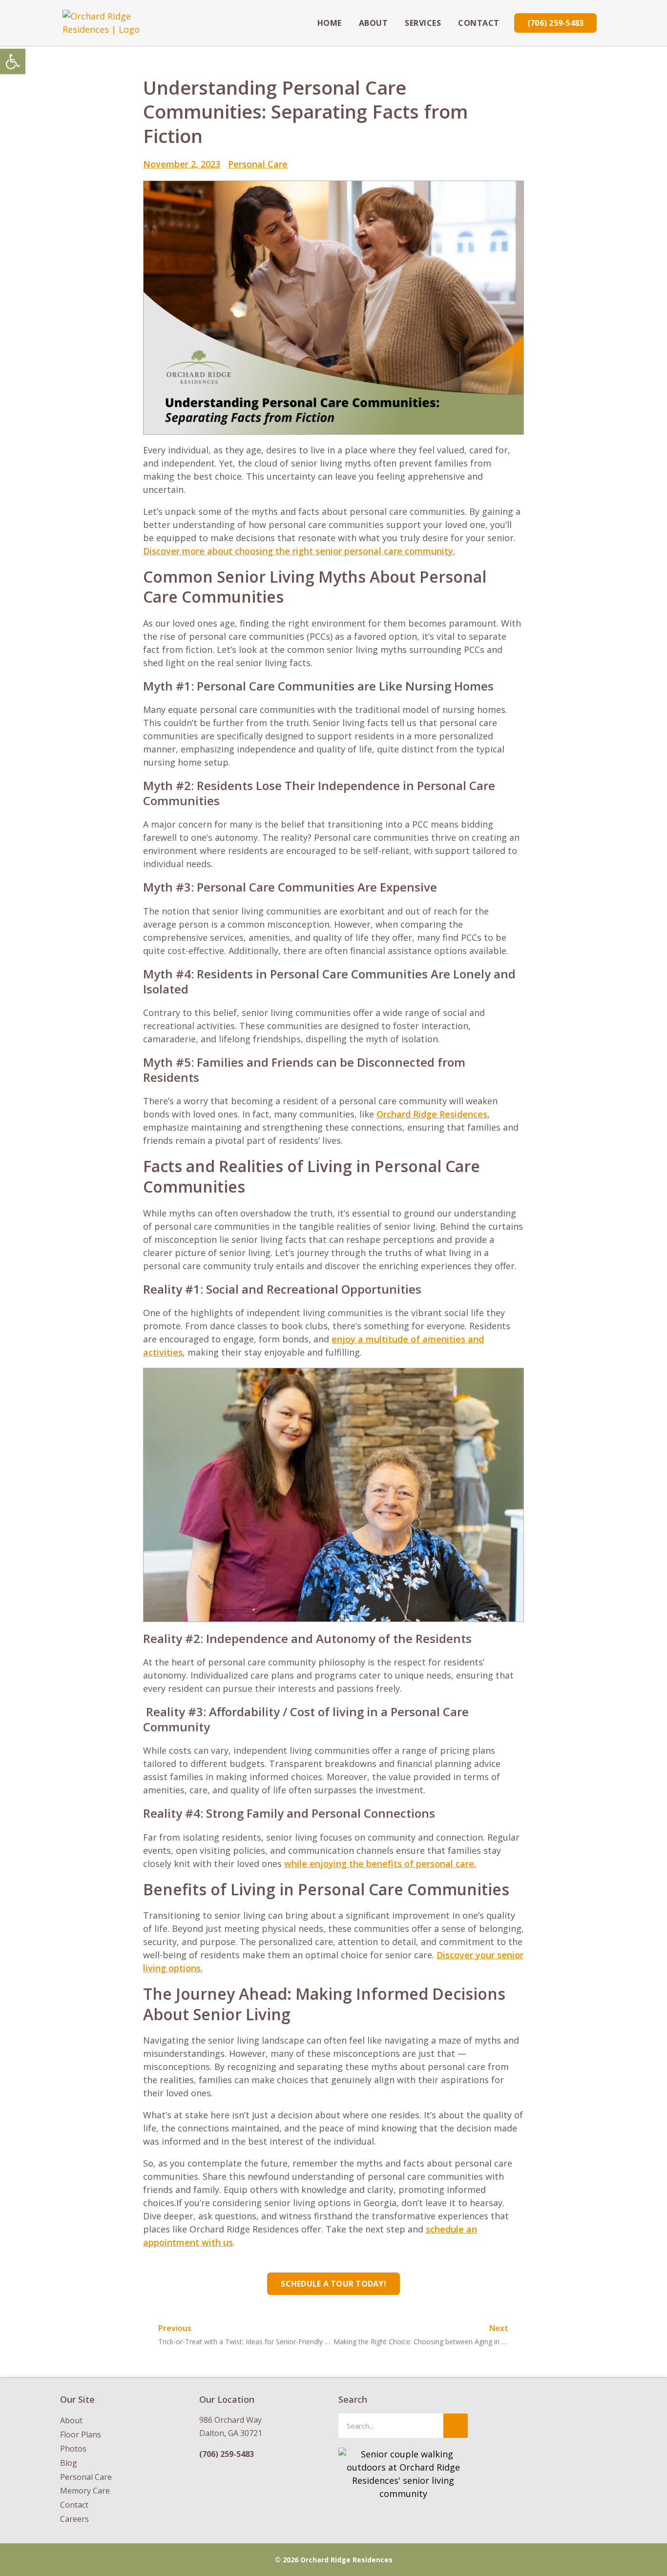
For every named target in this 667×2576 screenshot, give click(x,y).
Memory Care (85, 2491)
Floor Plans (81, 2434)
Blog (69, 2463)
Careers (74, 2519)
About (374, 23)
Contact (479, 23)
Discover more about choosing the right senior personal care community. (299, 551)
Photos (73, 2449)
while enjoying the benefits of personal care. (380, 1864)
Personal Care (258, 164)
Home (330, 23)
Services (423, 23)
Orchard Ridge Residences (432, 1114)
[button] (13, 61)
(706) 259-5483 (227, 2454)
